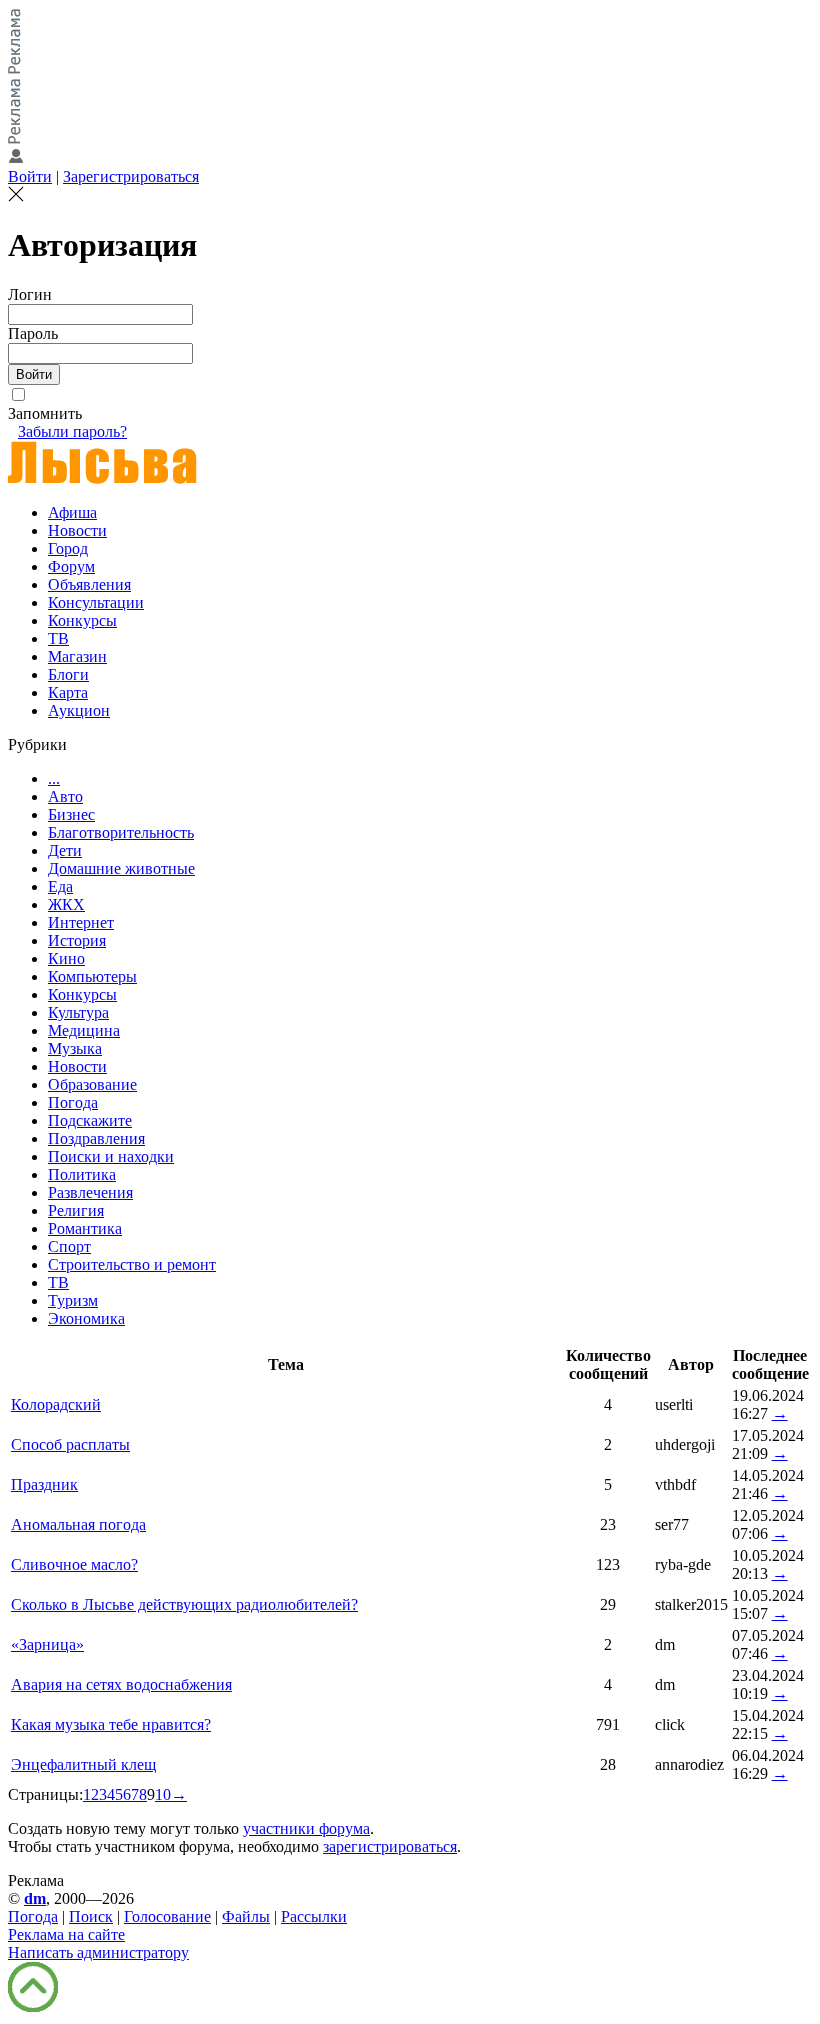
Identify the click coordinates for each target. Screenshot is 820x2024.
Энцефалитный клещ (83, 1764)
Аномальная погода (78, 1524)
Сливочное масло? (74, 1564)
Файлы (246, 1916)
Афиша (72, 512)
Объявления (89, 584)
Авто (65, 796)
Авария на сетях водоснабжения (121, 1684)
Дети (65, 850)
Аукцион (79, 710)
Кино (66, 958)
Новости (77, 530)
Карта (68, 692)
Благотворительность (121, 832)
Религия (76, 1210)
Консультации (96, 602)
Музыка (75, 1048)
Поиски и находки (111, 1156)
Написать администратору (98, 1952)
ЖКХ (66, 904)
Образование (92, 1084)
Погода (73, 1102)
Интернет (81, 922)
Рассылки (314, 1916)
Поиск (91, 1916)
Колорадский (56, 1404)
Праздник (44, 1484)
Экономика (86, 1318)
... (54, 778)
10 (163, 1794)
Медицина (84, 1030)
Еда (60, 886)
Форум (71, 566)
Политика (82, 1174)
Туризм (73, 1300)
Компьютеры (92, 976)
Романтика (85, 1228)
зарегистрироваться (390, 1846)
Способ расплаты (70, 1444)
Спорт (69, 1246)
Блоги (68, 674)
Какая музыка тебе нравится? (111, 1724)
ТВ (58, 638)
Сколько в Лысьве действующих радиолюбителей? (184, 1604)
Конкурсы (82, 620)
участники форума (306, 1828)
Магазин (77, 656)
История (77, 940)
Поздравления (96, 1138)
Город (68, 548)
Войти (30, 176)
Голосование (167, 1916)
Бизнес (71, 814)
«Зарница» (47, 1644)
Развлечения (90, 1192)
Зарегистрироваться (131, 176)
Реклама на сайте (66, 1934)
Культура (78, 1012)
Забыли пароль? (72, 431)
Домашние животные (121, 868)
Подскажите (90, 1120)
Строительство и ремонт (132, 1264)
